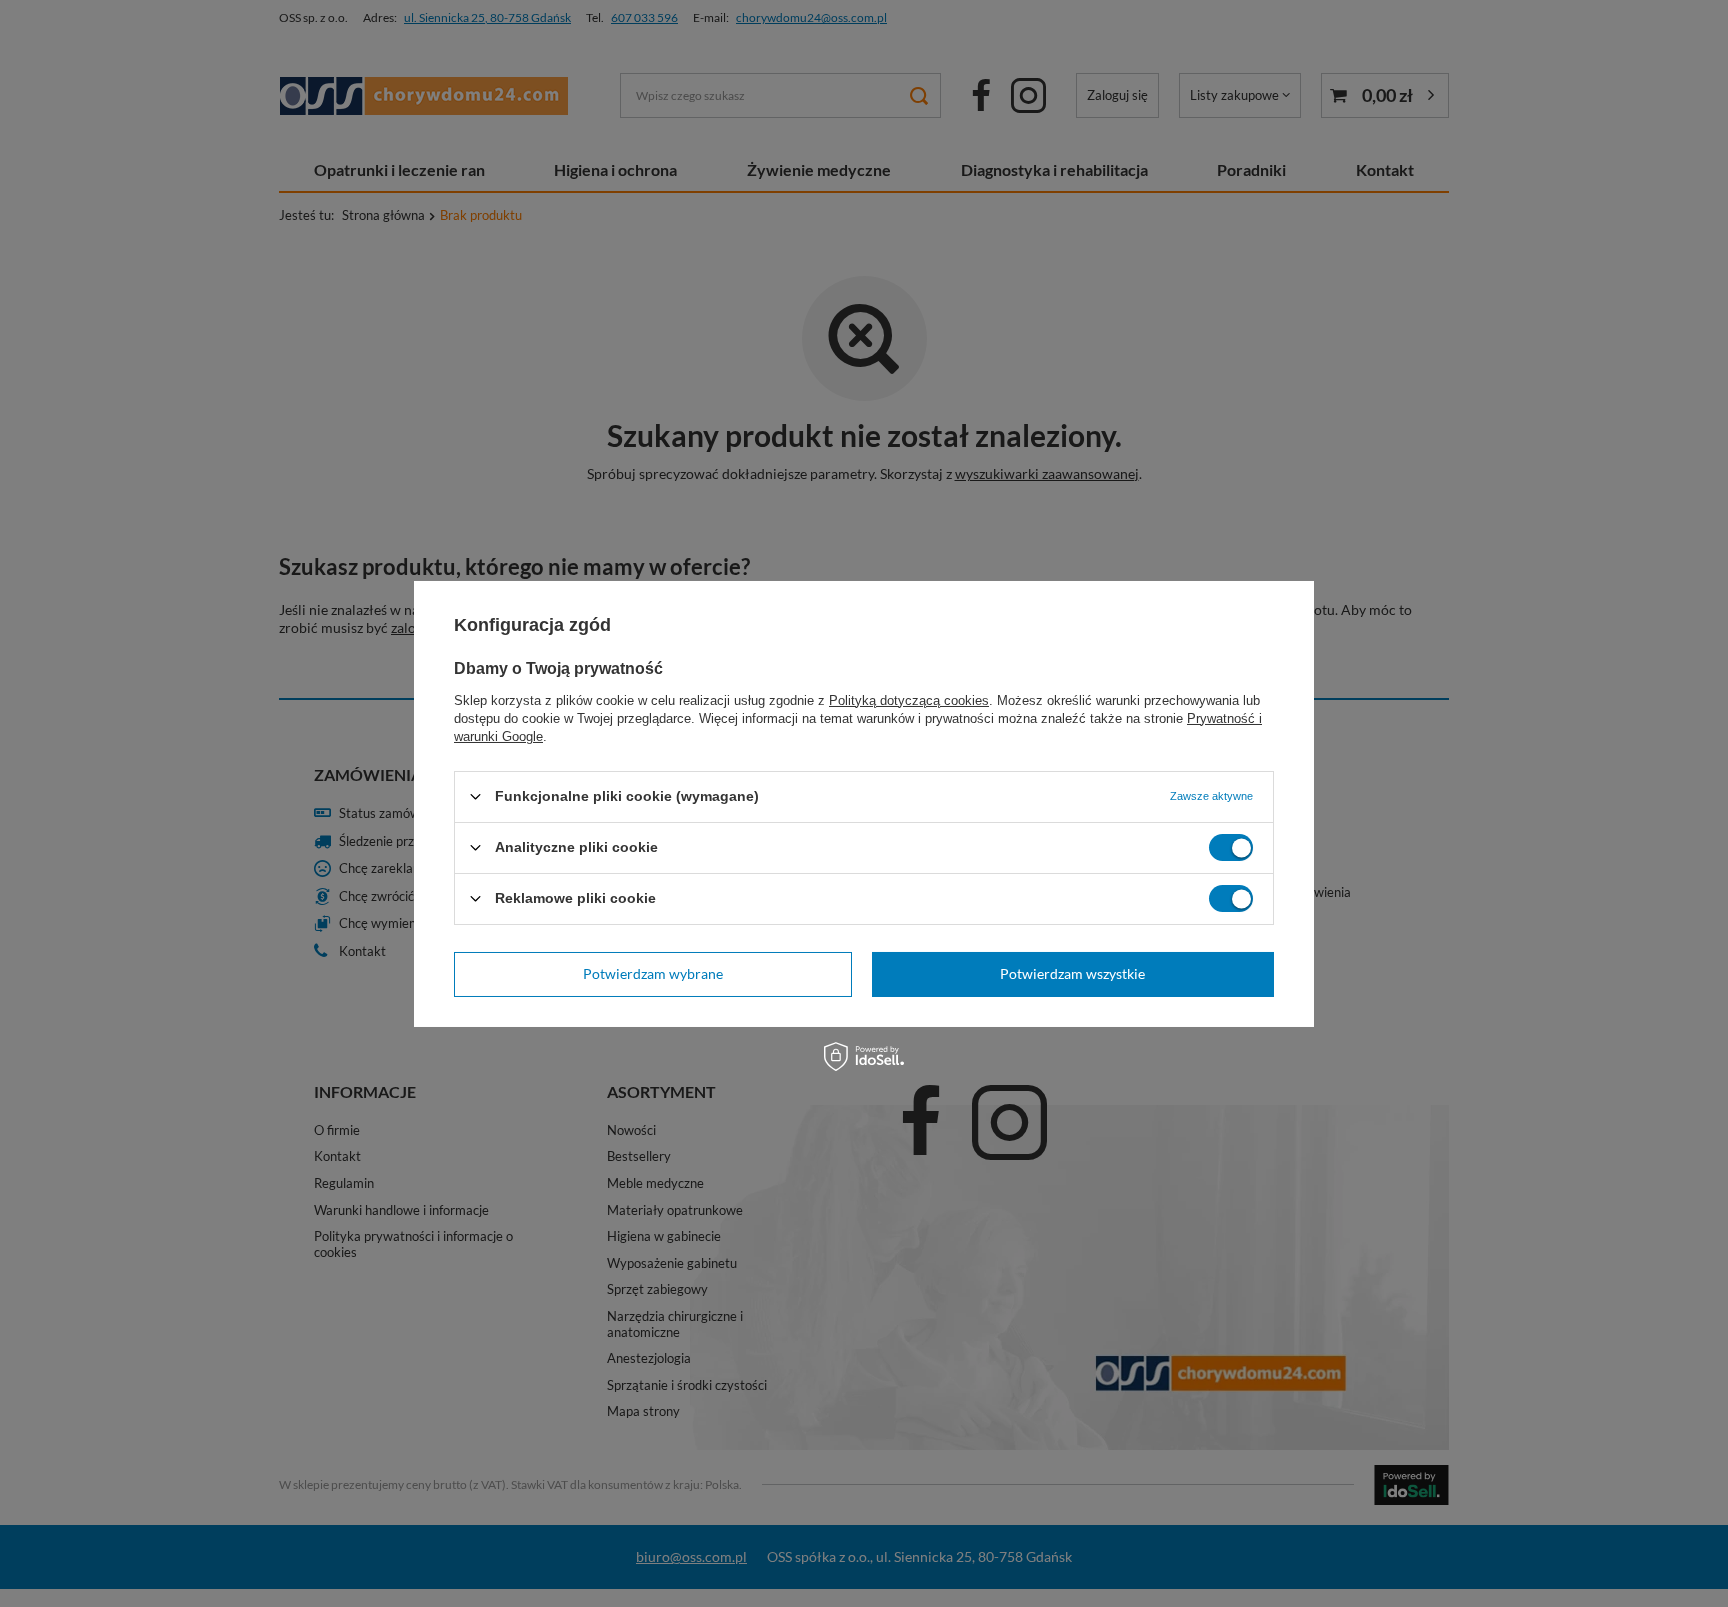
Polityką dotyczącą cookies (909, 699)
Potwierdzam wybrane (653, 973)
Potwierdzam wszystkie (1072, 973)
